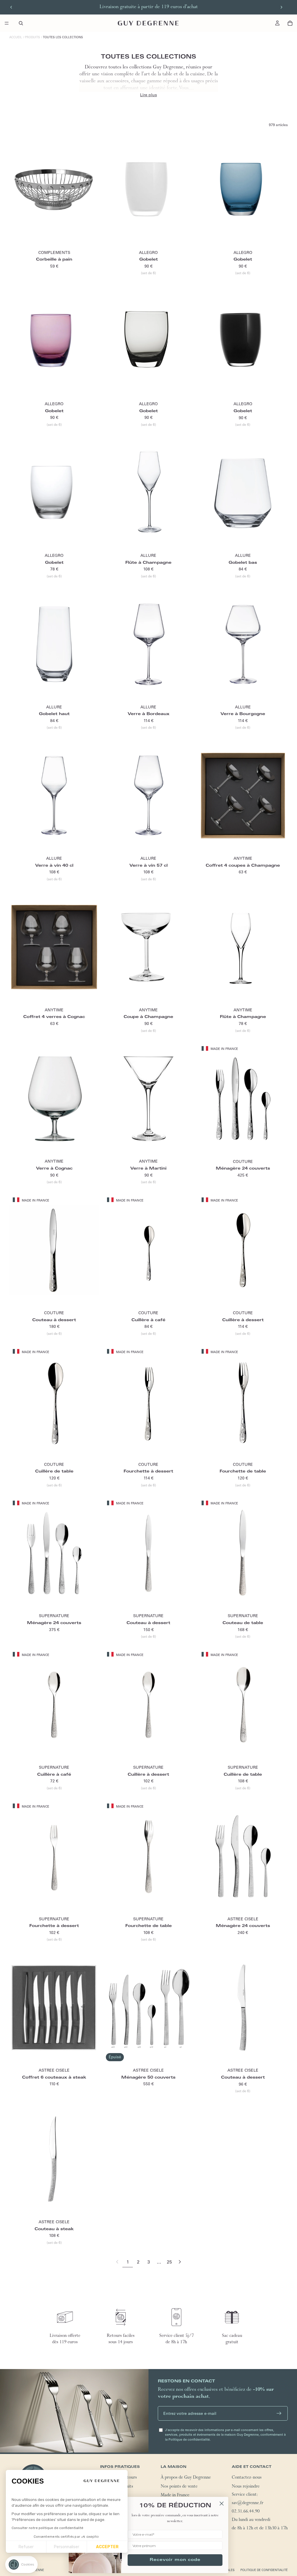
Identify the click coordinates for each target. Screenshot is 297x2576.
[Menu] (7, 23)
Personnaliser (67, 2547)
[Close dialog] (222, 2504)
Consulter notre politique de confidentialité (47, 2528)
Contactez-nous (247, 2478)
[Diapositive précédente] (11, 7)
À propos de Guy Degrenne (186, 2478)
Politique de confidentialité (264, 2570)
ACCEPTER (107, 2547)
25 (169, 2262)
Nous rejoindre (246, 2487)
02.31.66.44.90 (246, 2512)
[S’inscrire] (279, 2413)
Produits (32, 37)
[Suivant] (180, 2262)
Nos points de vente (179, 2487)
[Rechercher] (21, 23)
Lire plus (148, 95)
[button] (21, 2565)
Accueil (16, 37)
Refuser (26, 2547)
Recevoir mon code (175, 2560)
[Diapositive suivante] (281, 7)
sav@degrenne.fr (248, 2504)
